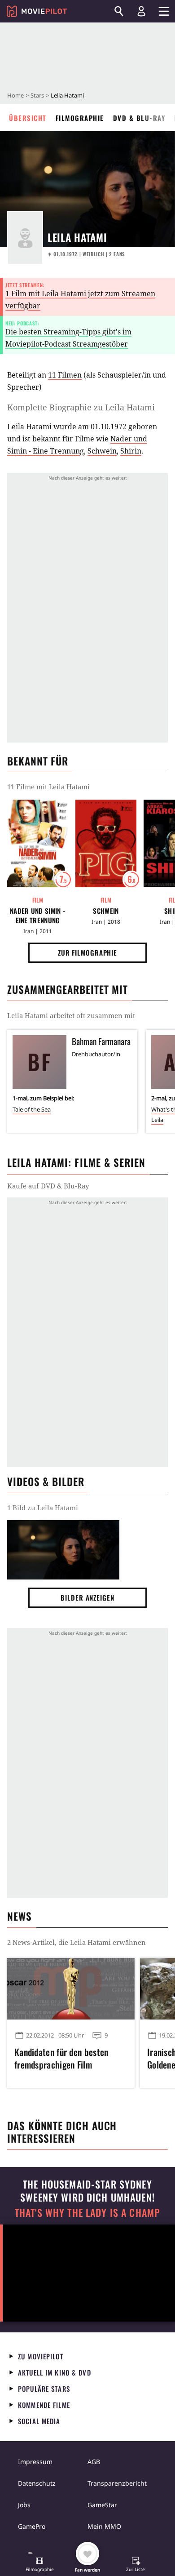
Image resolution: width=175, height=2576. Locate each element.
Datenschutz (37, 2483)
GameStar (102, 2505)
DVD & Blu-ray (139, 118)
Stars (37, 95)
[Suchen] (119, 11)
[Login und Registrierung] (141, 11)
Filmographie (80, 118)
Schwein (102, 451)
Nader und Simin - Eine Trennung (38, 916)
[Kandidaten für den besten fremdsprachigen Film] (71, 1989)
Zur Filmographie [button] (87, 952)
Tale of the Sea (32, 1109)
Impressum (35, 2462)
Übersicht (28, 118)
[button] (39, 2565)
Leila (157, 1120)
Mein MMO (104, 2526)
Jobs (24, 2505)
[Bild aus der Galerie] (63, 1550)
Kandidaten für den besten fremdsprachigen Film (61, 2058)
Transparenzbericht (117, 2483)
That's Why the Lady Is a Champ (87, 2213)
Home (15, 95)
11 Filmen (65, 375)
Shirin (131, 451)
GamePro (32, 2526)
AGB (94, 2462)
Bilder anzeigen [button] (87, 1597)
